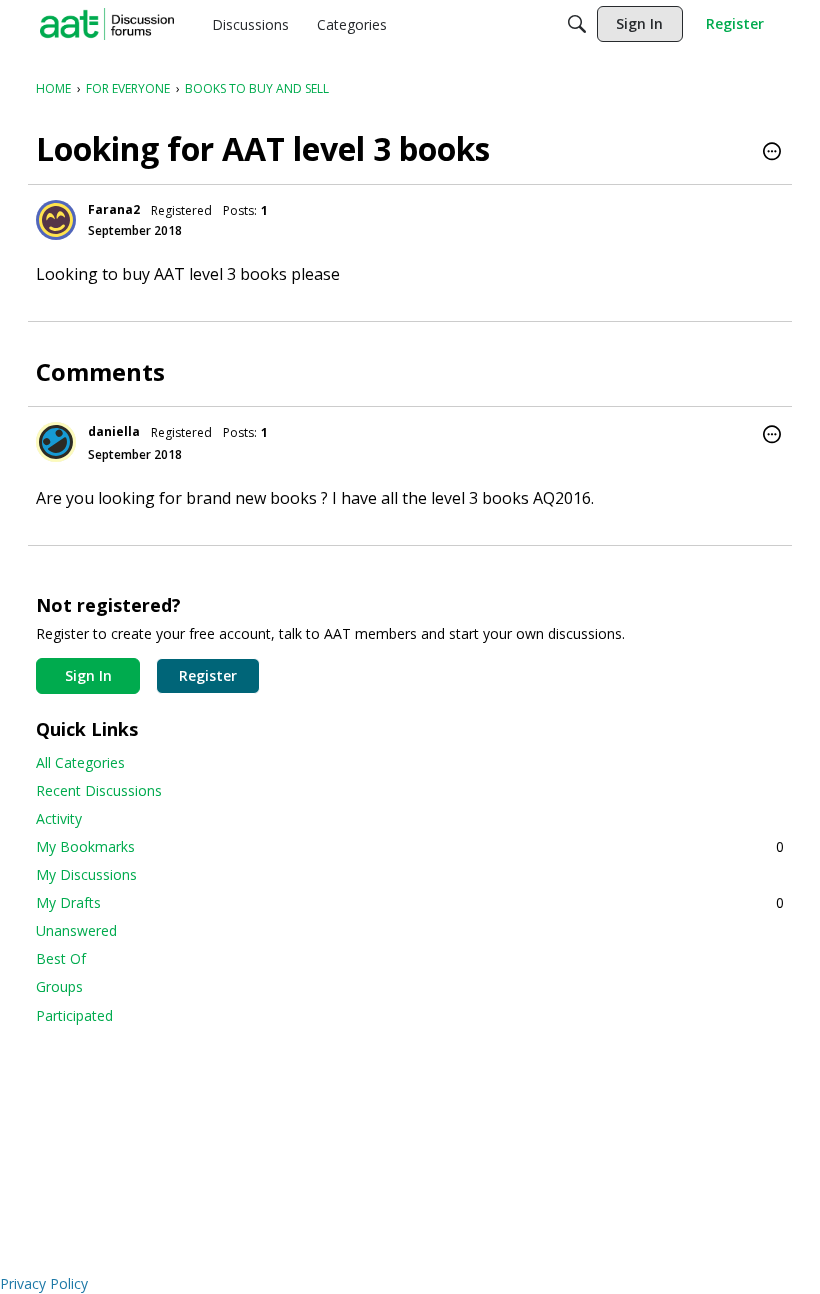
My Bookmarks (410, 846)
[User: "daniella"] (56, 442)
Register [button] (208, 675)
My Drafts (410, 902)
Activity (59, 818)
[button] (772, 153)
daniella (114, 431)
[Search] (577, 24)
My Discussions (86, 874)
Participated (74, 1015)
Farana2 (114, 209)
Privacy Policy (44, 1283)
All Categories (80, 762)
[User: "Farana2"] (56, 220)
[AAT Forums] (107, 24)
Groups (59, 986)
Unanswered (76, 930)
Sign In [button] (88, 675)
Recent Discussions (99, 790)
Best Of (61, 958)
